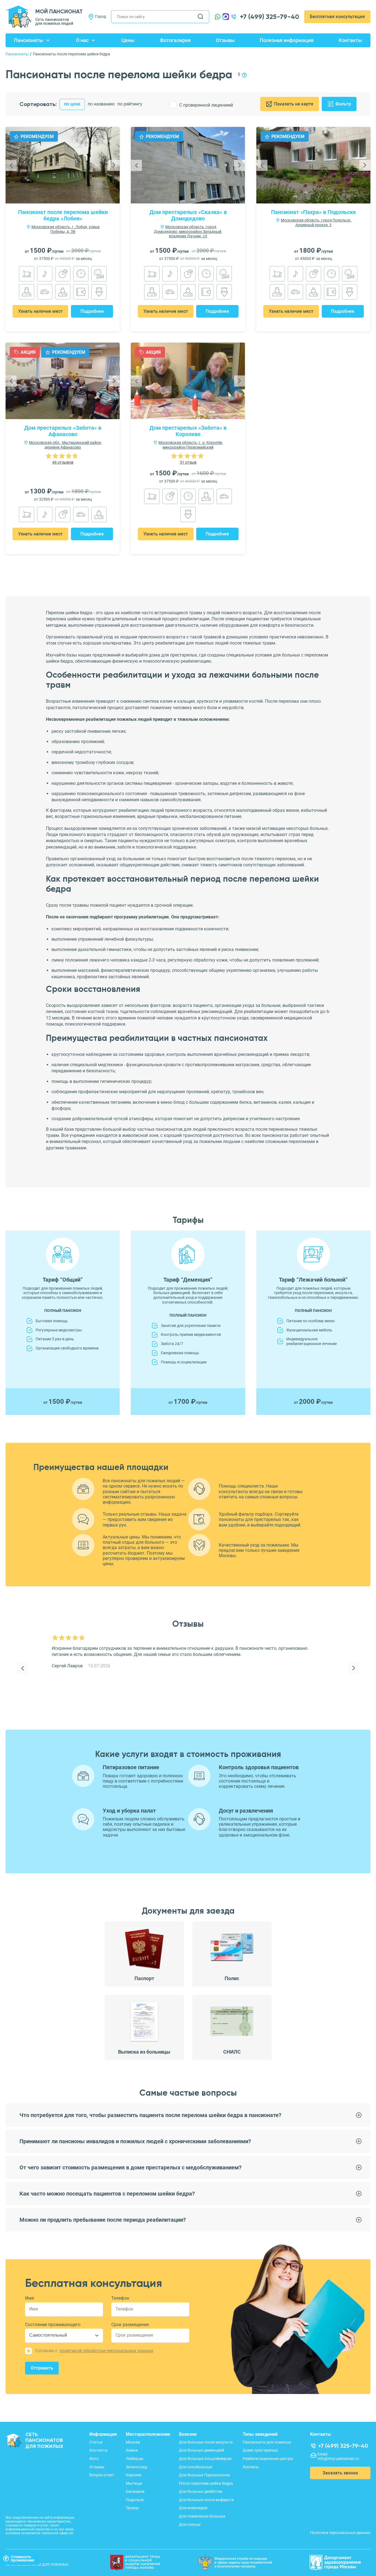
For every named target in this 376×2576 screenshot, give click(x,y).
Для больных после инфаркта (206, 2500)
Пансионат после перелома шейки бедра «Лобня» (63, 215)
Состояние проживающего (53, 2325)
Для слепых (190, 2525)
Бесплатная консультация (337, 17)
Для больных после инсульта (206, 2442)
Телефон (120, 2298)
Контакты (350, 40)
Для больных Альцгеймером (205, 2459)
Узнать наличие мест (40, 311)
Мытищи (134, 2483)
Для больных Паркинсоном (204, 2475)
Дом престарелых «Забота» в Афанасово (63, 431)
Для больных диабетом (201, 2491)
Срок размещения (130, 2325)
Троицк (132, 2508)
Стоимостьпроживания (23, 2558)
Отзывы (225, 40)
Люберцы (135, 2459)
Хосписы (251, 2467)
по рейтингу (130, 104)
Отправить (42, 2368)
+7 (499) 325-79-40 (270, 17)
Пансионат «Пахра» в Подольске (314, 212)
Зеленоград (136, 2467)
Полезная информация (287, 40)
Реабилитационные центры (268, 2459)
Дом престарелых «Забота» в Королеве (188, 431)
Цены (128, 40)
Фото (94, 2459)
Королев (134, 2475)
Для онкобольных (196, 2467)
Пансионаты (29, 40)
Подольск (135, 2500)
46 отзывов (63, 462)
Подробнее (92, 311)
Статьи (96, 2442)
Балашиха (135, 2491)
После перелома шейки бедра (206, 2483)
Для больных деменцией (201, 2450)
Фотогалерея (175, 40)
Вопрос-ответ (102, 2475)
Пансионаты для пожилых (267, 2442)
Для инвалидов (193, 2508)
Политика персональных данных (340, 2533)
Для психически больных (202, 2516)
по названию (101, 104)
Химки (132, 2450)
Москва (133, 2442)
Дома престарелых (260, 2450)
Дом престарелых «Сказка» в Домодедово (188, 215)
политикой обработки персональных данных (106, 2351)
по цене (72, 104)
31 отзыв (188, 462)
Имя (30, 2298)
